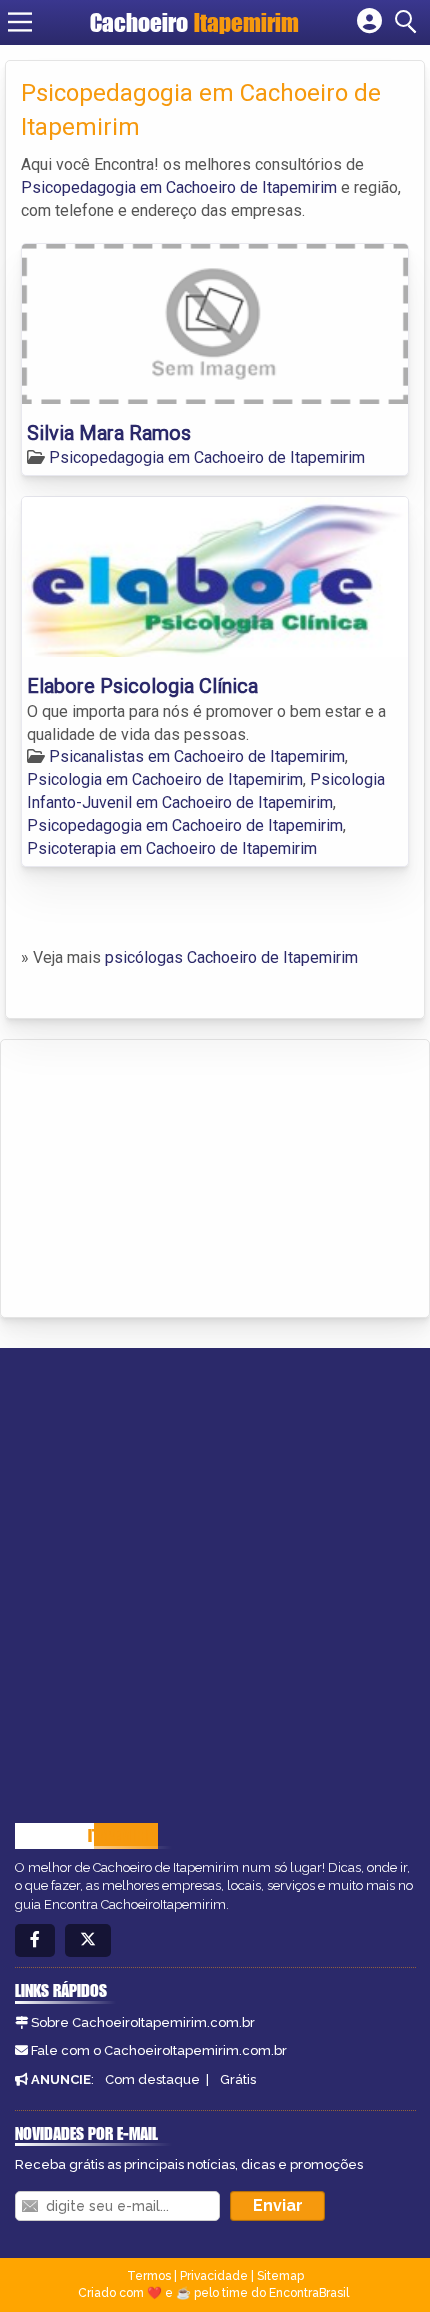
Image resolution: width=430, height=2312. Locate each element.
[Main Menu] (20, 22)
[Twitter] (88, 1940)
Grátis (238, 2079)
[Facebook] (35, 1940)
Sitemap (280, 2276)
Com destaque (152, 2079)
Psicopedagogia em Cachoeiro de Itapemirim (179, 187)
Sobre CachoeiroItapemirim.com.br (143, 2022)
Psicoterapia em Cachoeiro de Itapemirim (172, 848)
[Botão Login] (369, 22)
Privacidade (214, 2276)
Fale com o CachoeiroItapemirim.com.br (159, 2050)
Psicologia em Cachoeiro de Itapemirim (165, 779)
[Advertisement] (166, 1175)
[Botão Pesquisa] (409, 22)
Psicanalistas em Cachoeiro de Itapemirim (197, 756)
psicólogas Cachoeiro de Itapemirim (231, 957)
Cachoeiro (194, 22)
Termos (149, 2276)
